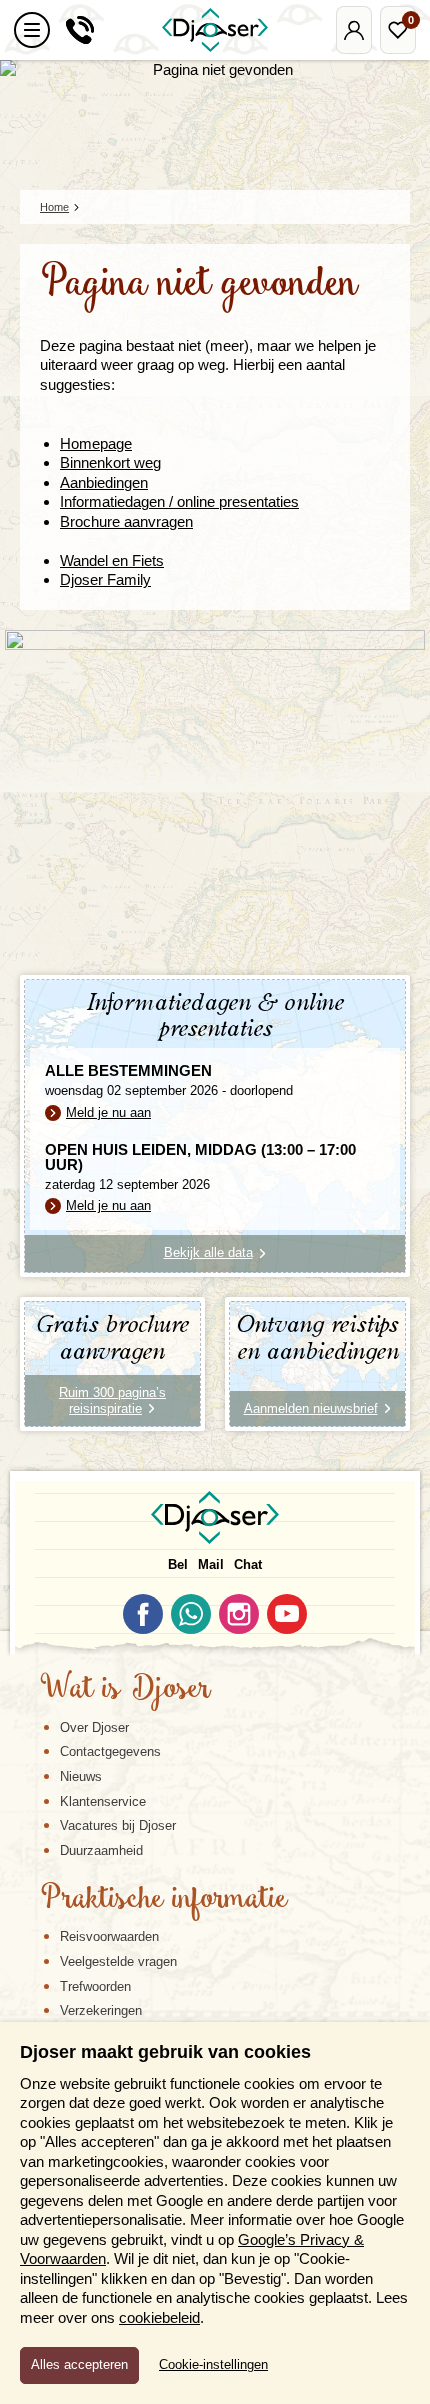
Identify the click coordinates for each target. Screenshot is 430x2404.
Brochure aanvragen (126, 521)
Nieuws (81, 1776)
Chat (248, 1564)
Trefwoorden (95, 1986)
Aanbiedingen (104, 482)
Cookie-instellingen (213, 2365)
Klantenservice (103, 1801)
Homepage (96, 443)
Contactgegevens (110, 1751)
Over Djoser (94, 1727)
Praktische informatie (164, 1900)
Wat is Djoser (125, 1690)
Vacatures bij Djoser (118, 1825)
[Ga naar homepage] (215, 30)
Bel (178, 1564)
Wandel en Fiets (112, 560)
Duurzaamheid (101, 1850)
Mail (211, 1564)
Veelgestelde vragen (118, 1961)
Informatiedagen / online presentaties (179, 501)
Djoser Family (105, 579)
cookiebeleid (159, 2317)
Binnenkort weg (110, 462)
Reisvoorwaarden (109, 1936)
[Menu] (32, 30)
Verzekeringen (101, 2010)
